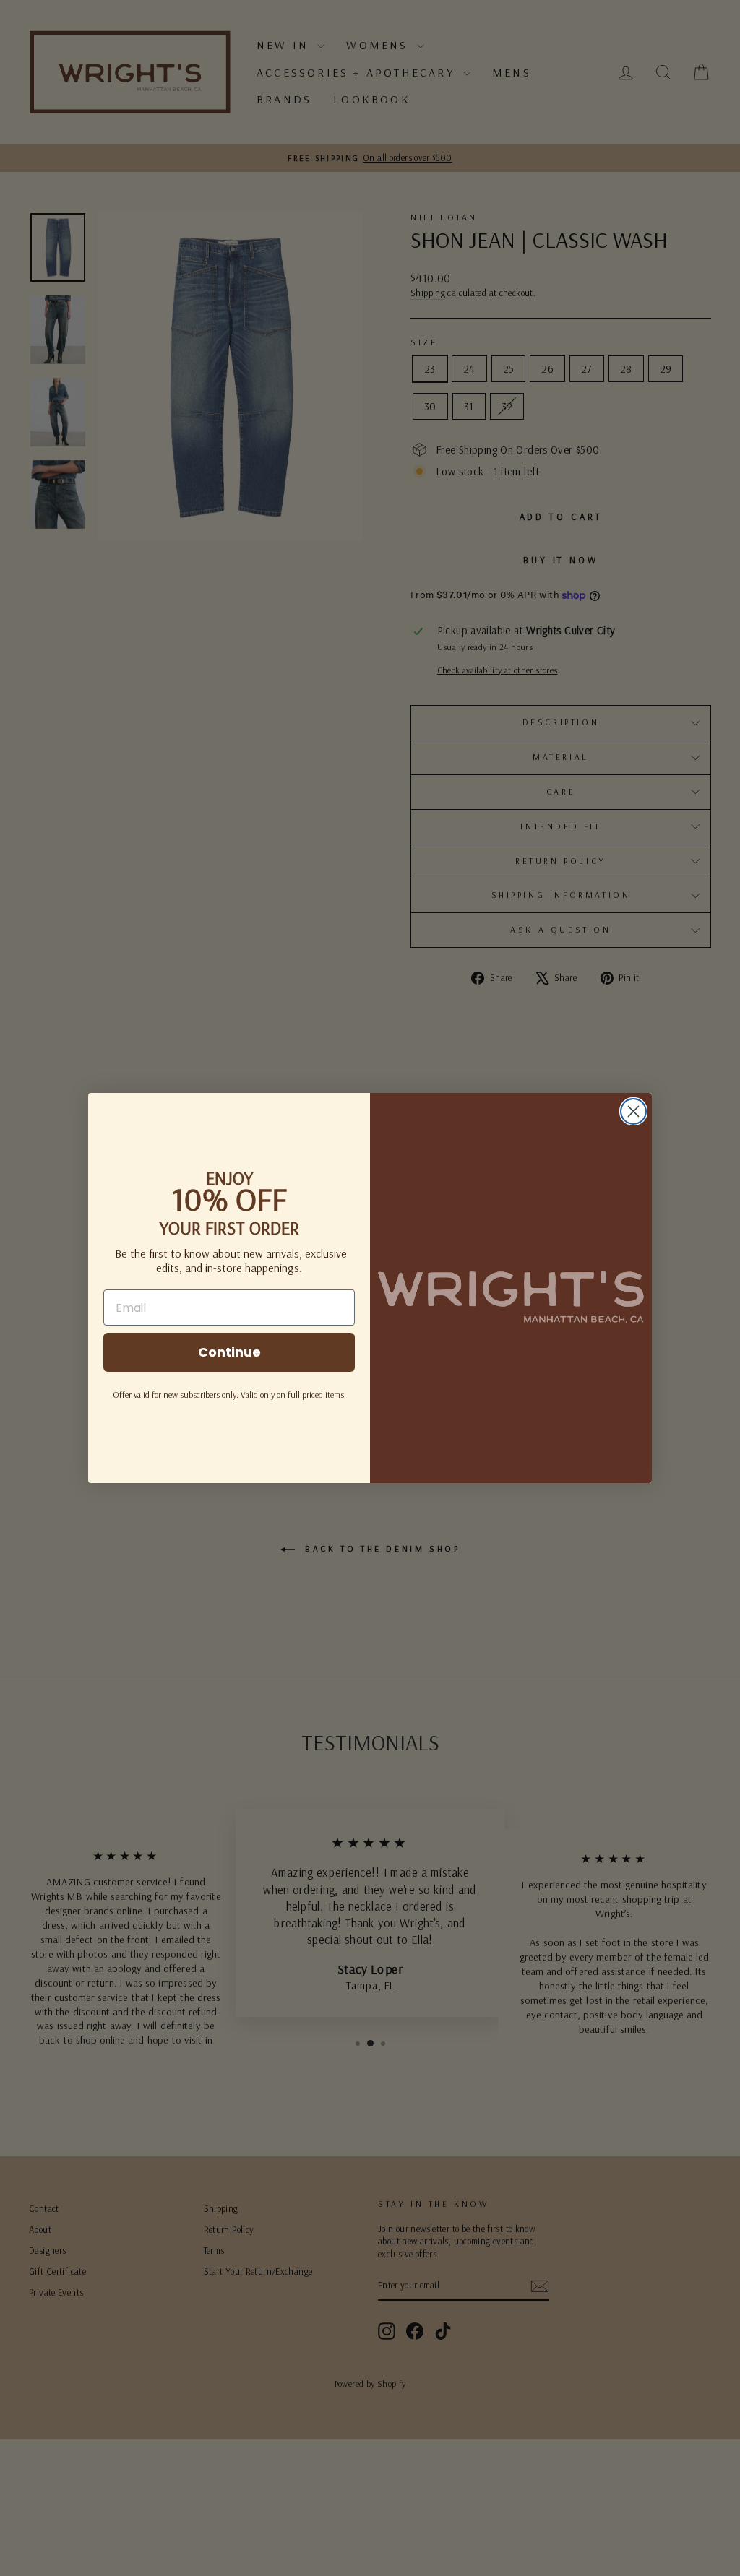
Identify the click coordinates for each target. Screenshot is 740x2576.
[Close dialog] (633, 1111)
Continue (229, 1352)
